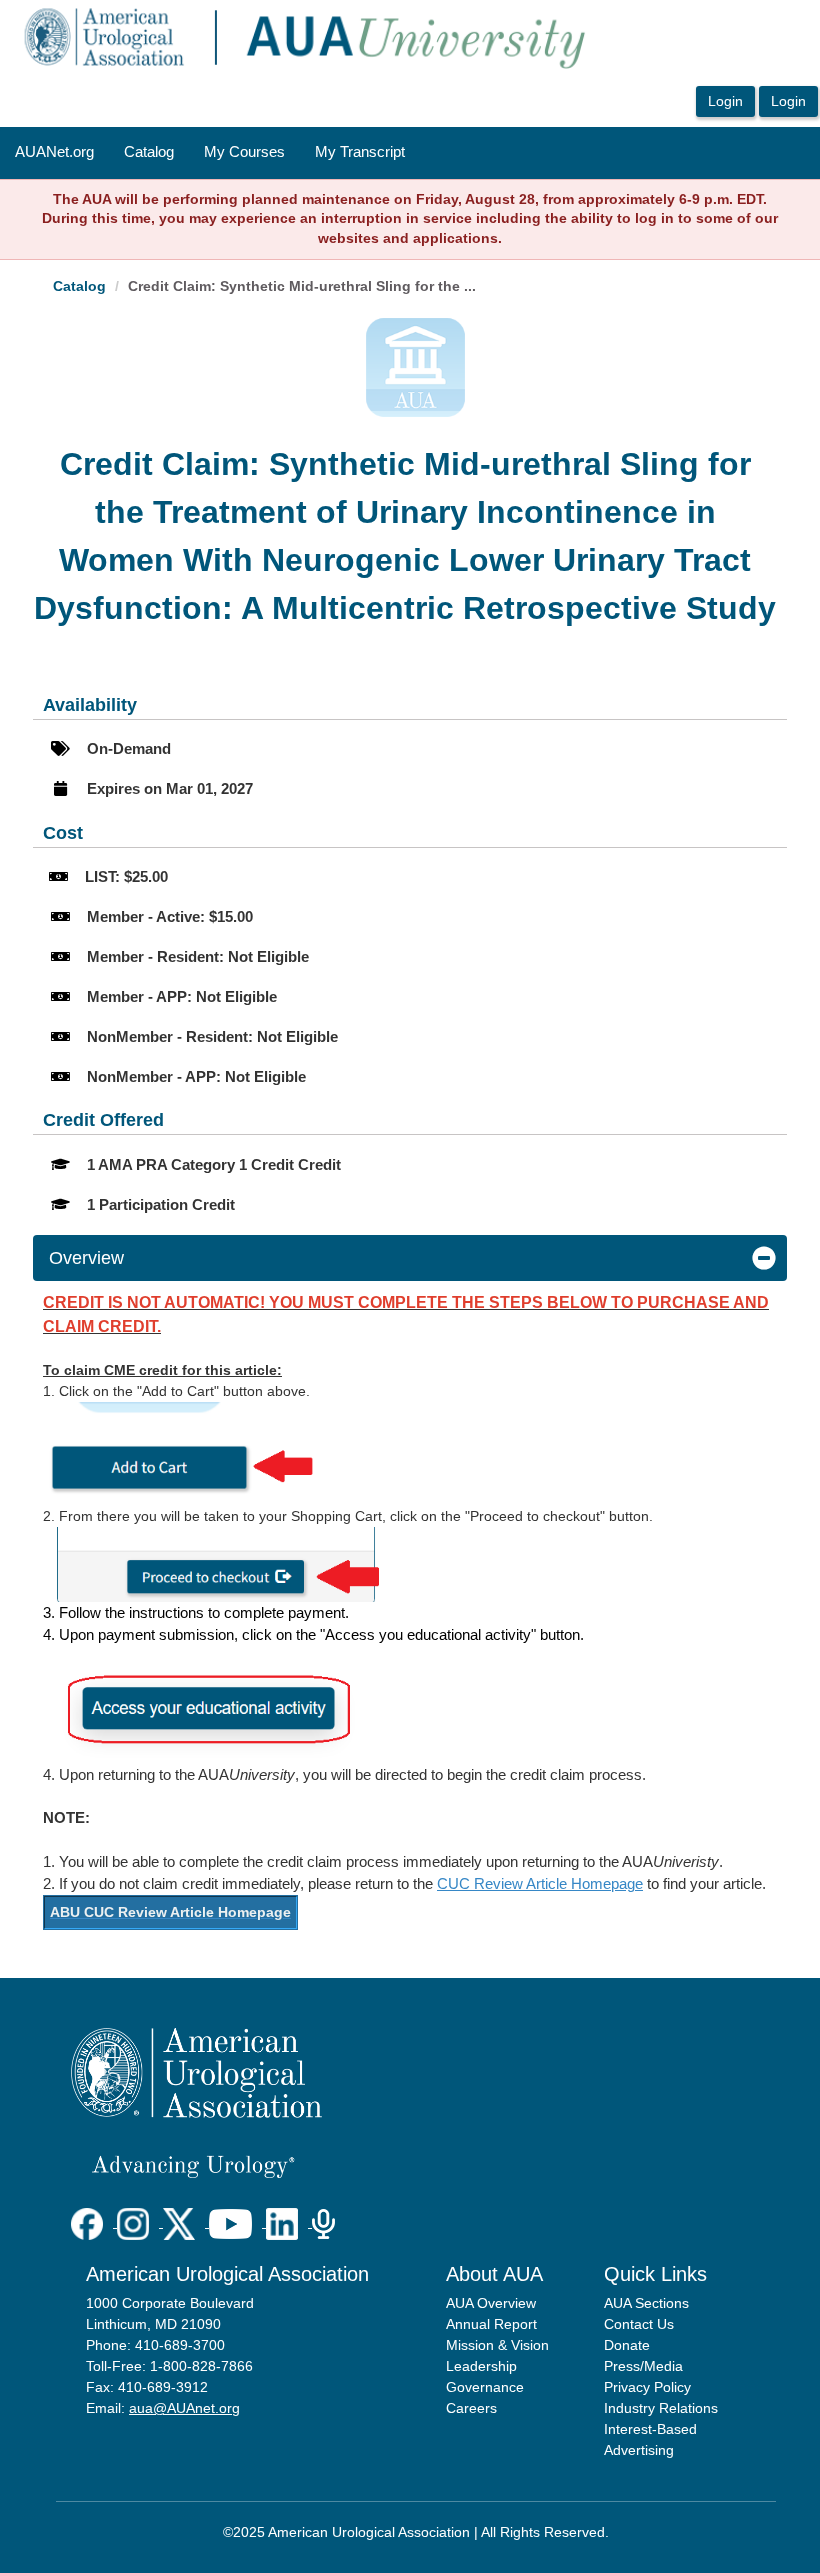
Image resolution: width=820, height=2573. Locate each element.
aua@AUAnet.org (184, 2408)
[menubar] (210, 153)
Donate (627, 2345)
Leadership (481, 2366)
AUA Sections (646, 2303)
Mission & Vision (497, 2345)
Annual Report (491, 2324)
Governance (485, 2387)
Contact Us (639, 2324)
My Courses (244, 152)
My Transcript (360, 152)
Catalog (149, 152)
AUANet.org (54, 152)
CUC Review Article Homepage (540, 1884)
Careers (471, 2408)
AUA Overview (491, 2303)
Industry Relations (661, 2408)
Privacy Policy (647, 2387)
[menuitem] (54, 153)
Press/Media (643, 2366)
